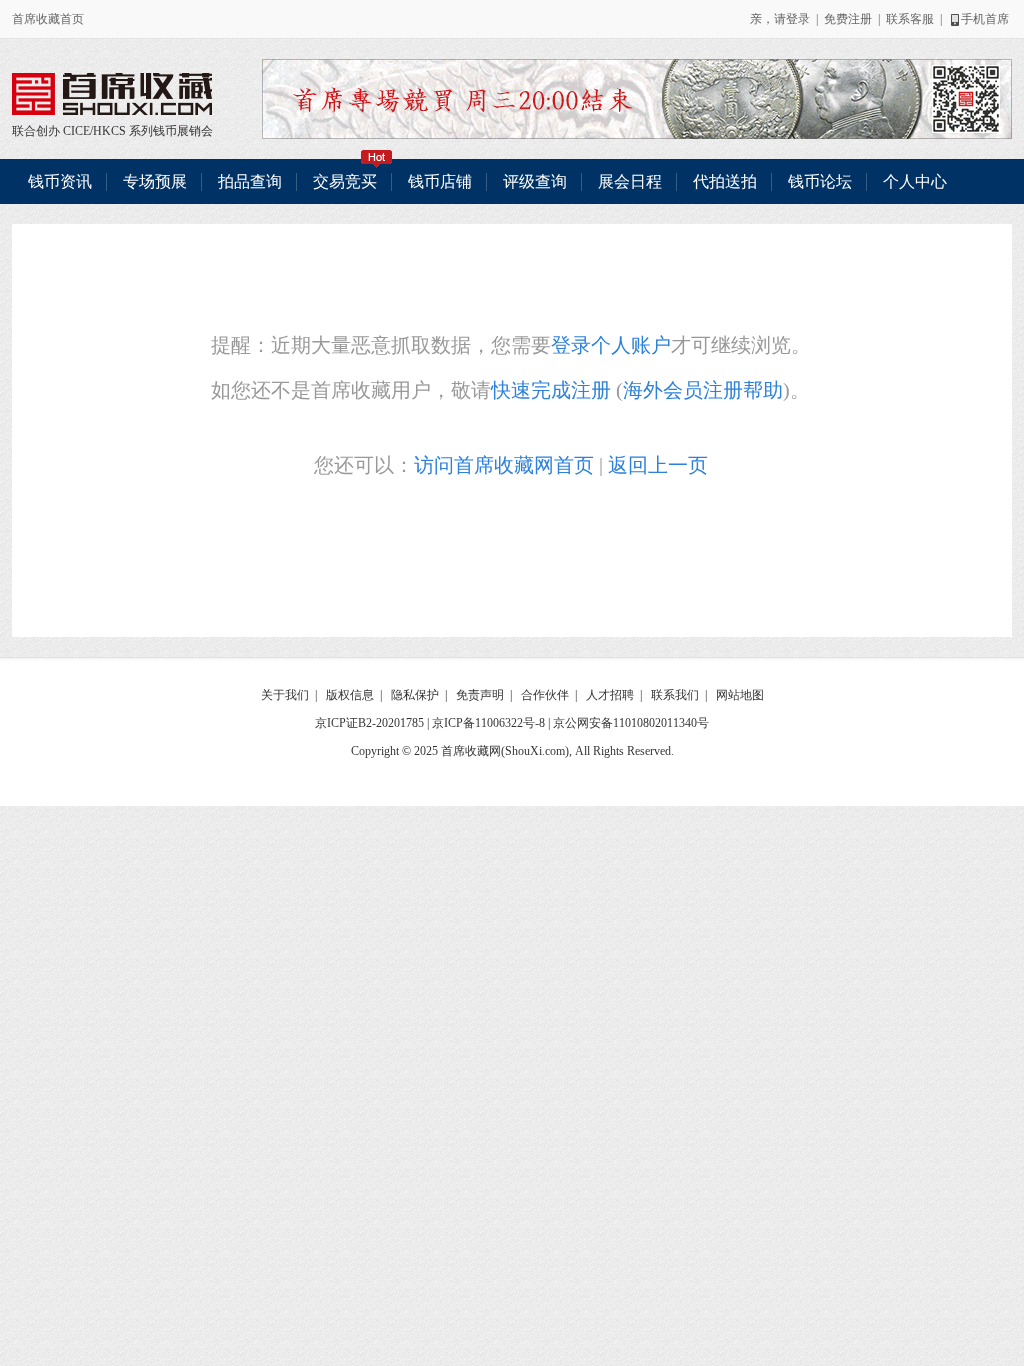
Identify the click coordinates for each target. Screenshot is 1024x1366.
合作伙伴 (545, 695)
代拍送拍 (725, 181)
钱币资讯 (60, 181)
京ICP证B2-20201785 (369, 723)
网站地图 (740, 695)
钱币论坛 (820, 181)
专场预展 (155, 181)
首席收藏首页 (48, 19)
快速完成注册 (551, 390)
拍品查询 (250, 181)
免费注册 (848, 19)
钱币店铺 (440, 181)
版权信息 (350, 695)
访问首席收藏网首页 (504, 465)
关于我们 (285, 695)
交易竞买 (345, 181)
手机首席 (985, 19)
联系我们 (675, 695)
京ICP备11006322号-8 (488, 723)
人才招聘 (610, 695)
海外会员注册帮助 (703, 390)
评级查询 (535, 181)
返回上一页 (658, 465)
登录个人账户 (611, 345)
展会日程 (630, 181)
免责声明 (480, 695)
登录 (798, 19)
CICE (76, 131)
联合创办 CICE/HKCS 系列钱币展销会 (112, 94)
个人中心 (915, 181)
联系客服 (910, 19)
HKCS (109, 131)
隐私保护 (415, 695)
